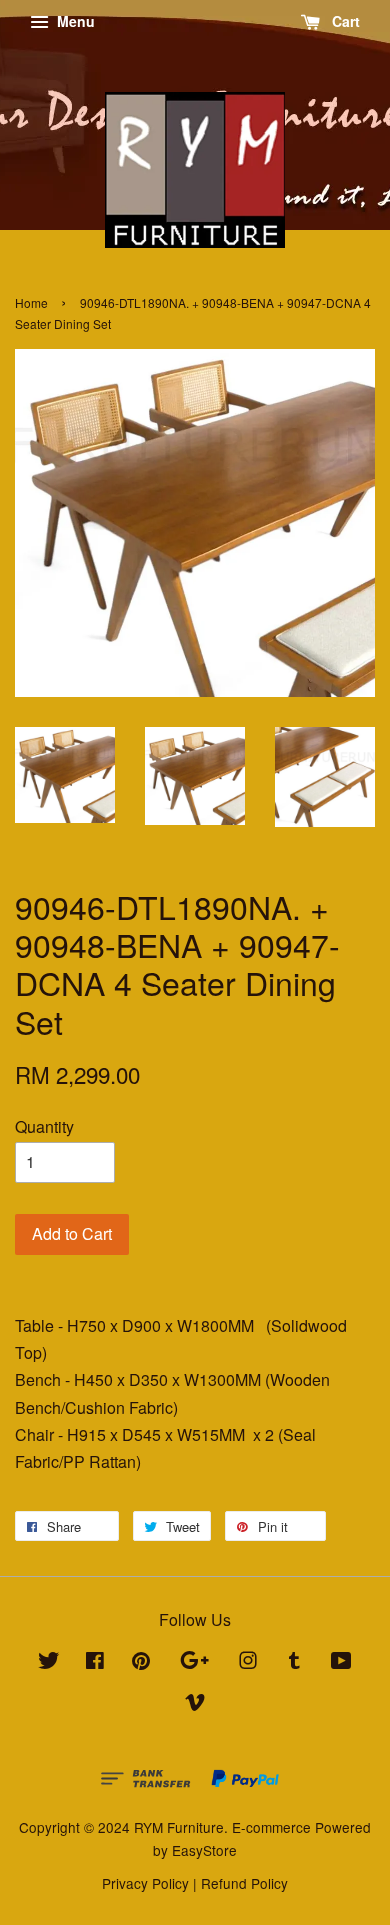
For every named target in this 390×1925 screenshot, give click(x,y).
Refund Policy (244, 1883)
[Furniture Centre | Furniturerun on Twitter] (49, 1663)
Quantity (44, 1126)
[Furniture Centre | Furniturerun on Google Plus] (194, 1663)
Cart (344, 21)
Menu (74, 21)
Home (31, 302)
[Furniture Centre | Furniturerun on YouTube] (341, 1663)
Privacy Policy (145, 1883)
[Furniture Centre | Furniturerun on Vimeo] (195, 1705)
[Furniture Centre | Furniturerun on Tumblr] (294, 1663)
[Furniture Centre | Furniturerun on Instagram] (248, 1663)
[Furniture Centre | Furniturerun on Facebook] (95, 1663)
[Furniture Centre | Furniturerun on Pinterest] (141, 1663)
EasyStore (204, 1850)
